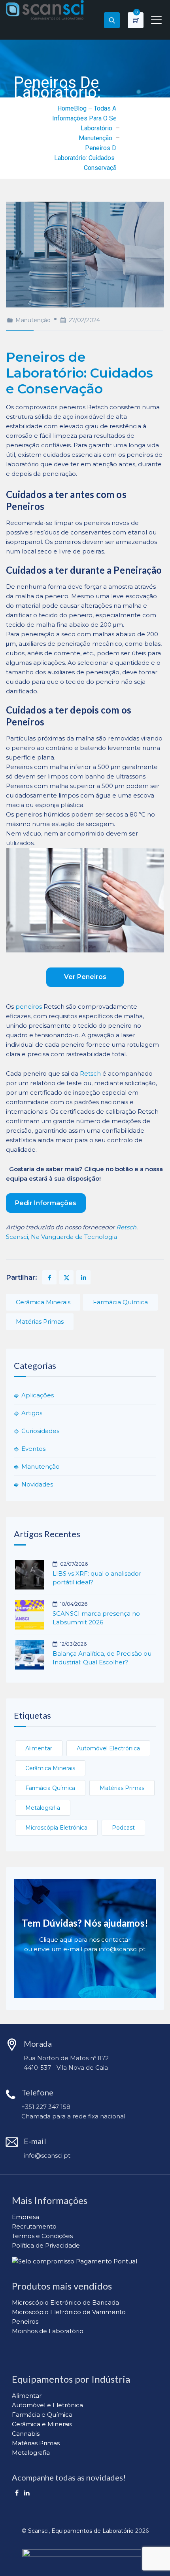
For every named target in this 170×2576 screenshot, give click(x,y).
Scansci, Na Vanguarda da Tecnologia (61, 1237)
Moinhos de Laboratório (48, 2331)
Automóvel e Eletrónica (47, 2405)
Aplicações (38, 1395)
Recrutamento (34, 2226)
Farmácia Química (120, 1302)
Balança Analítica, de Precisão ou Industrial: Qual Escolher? (102, 1658)
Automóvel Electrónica (108, 1748)
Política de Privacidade (46, 2245)
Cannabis (26, 2434)
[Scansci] (45, 10)
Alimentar (39, 1748)
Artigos (32, 1413)
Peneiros (25, 2321)
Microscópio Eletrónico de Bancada (65, 2302)
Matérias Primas (40, 1321)
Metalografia (43, 1808)
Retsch (90, 1073)
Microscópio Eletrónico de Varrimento (69, 2312)
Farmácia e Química (42, 2415)
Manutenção (33, 320)
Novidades (37, 1484)
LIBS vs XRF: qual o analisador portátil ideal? (97, 1578)
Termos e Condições (42, 2236)
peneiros (29, 1007)
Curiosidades (40, 1431)
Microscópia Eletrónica (56, 1828)
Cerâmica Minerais (43, 1302)
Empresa (25, 2217)
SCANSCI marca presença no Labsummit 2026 (96, 1618)
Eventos (33, 1449)
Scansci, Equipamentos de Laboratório (81, 2531)
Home (66, 108)
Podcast (123, 1828)
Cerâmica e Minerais (42, 2424)
